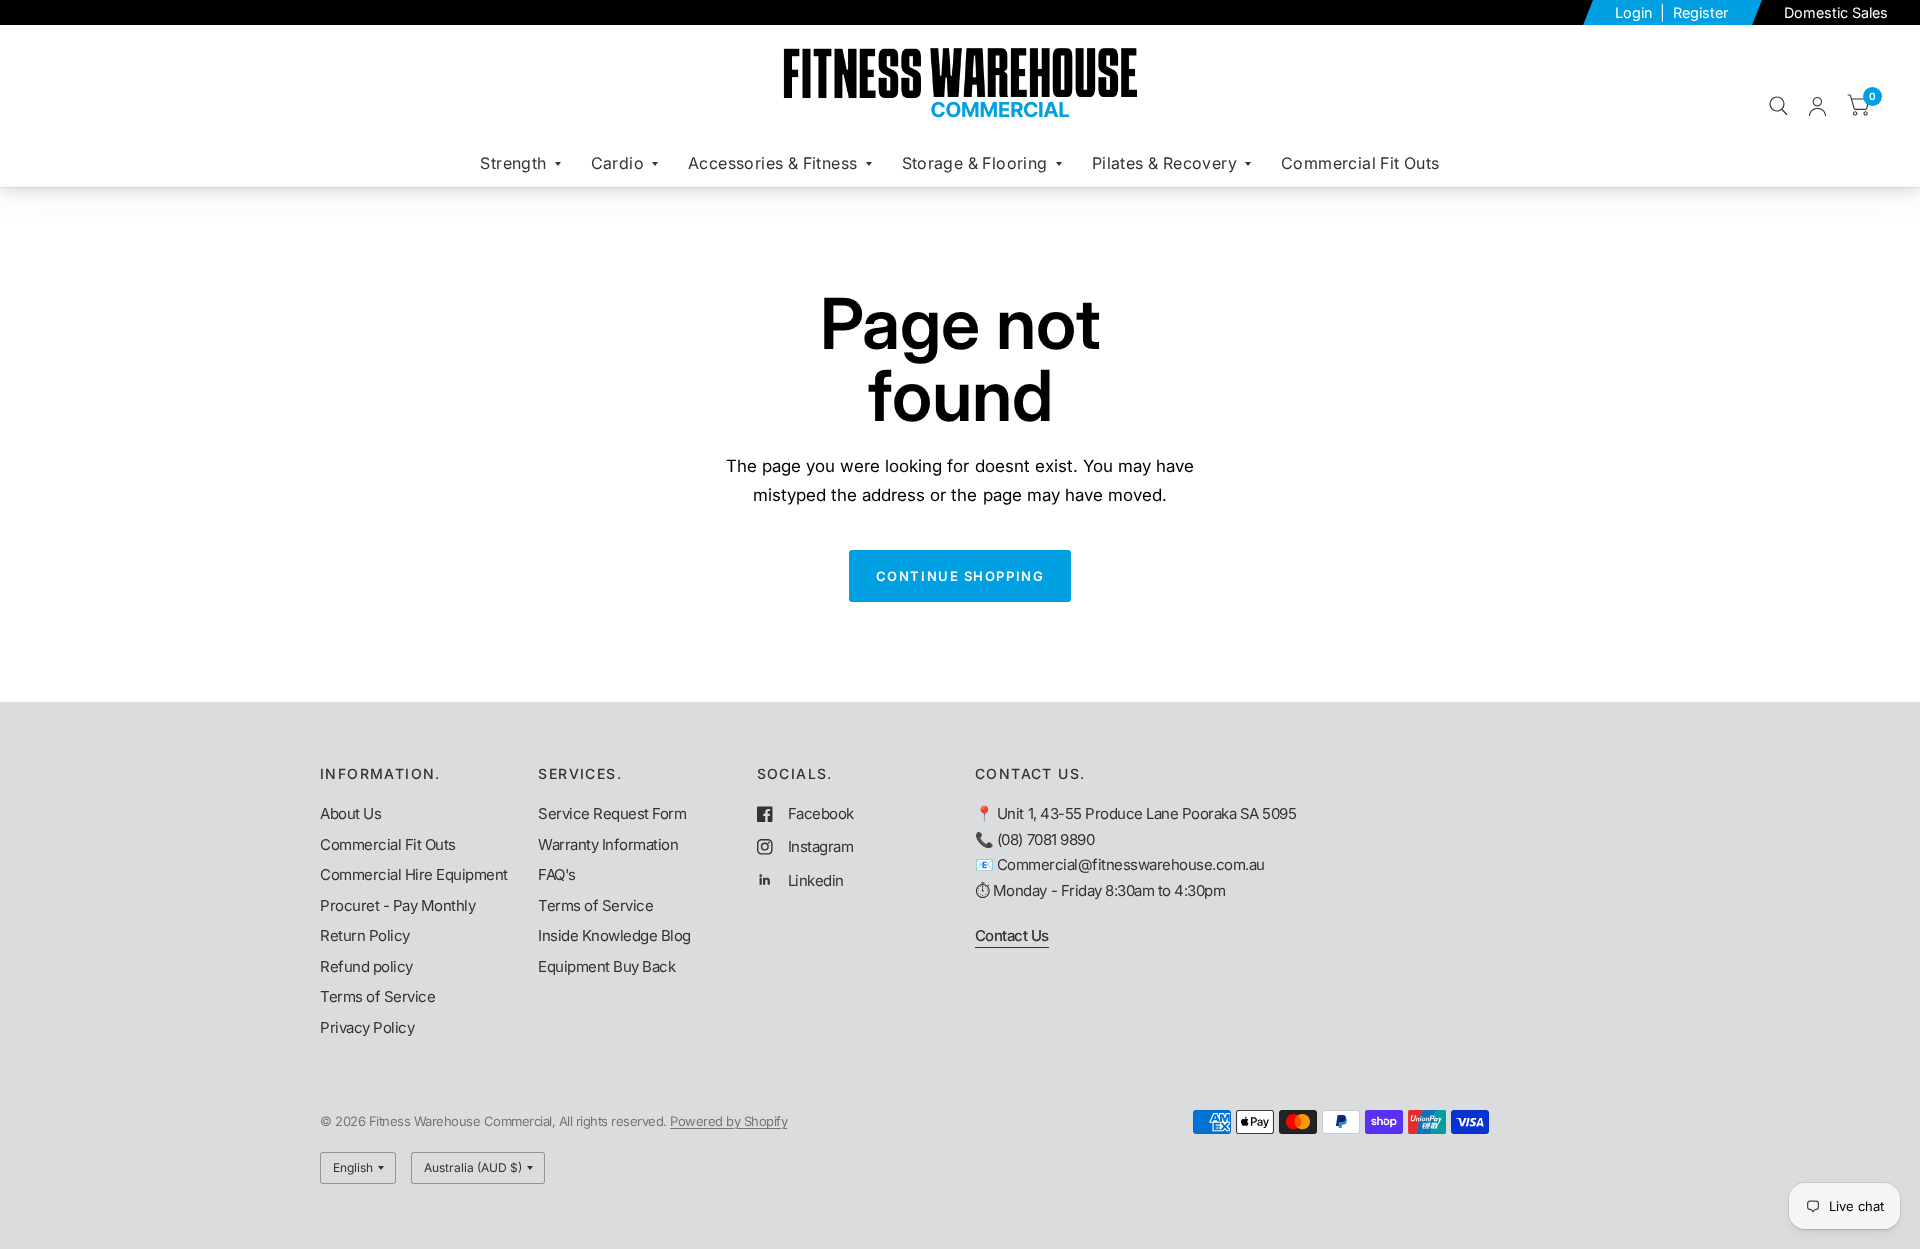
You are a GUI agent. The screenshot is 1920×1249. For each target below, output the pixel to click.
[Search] (1778, 106)
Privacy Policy (367, 1027)
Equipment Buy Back (606, 966)
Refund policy (366, 966)
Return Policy (365, 935)
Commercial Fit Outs (1360, 163)
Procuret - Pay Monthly (397, 905)
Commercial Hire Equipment (414, 874)
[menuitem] (520, 163)
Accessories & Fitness (772, 163)
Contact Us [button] (1012, 935)
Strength (513, 163)
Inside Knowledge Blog (614, 935)
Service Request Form (612, 813)
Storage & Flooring (975, 163)
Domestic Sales (1836, 12)
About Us (350, 813)
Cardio (617, 163)
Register (1700, 12)
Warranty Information (608, 844)
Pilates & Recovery (1164, 163)
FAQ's (557, 874)
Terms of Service (377, 996)
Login (1635, 12)
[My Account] (1817, 106)
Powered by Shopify (728, 1121)
